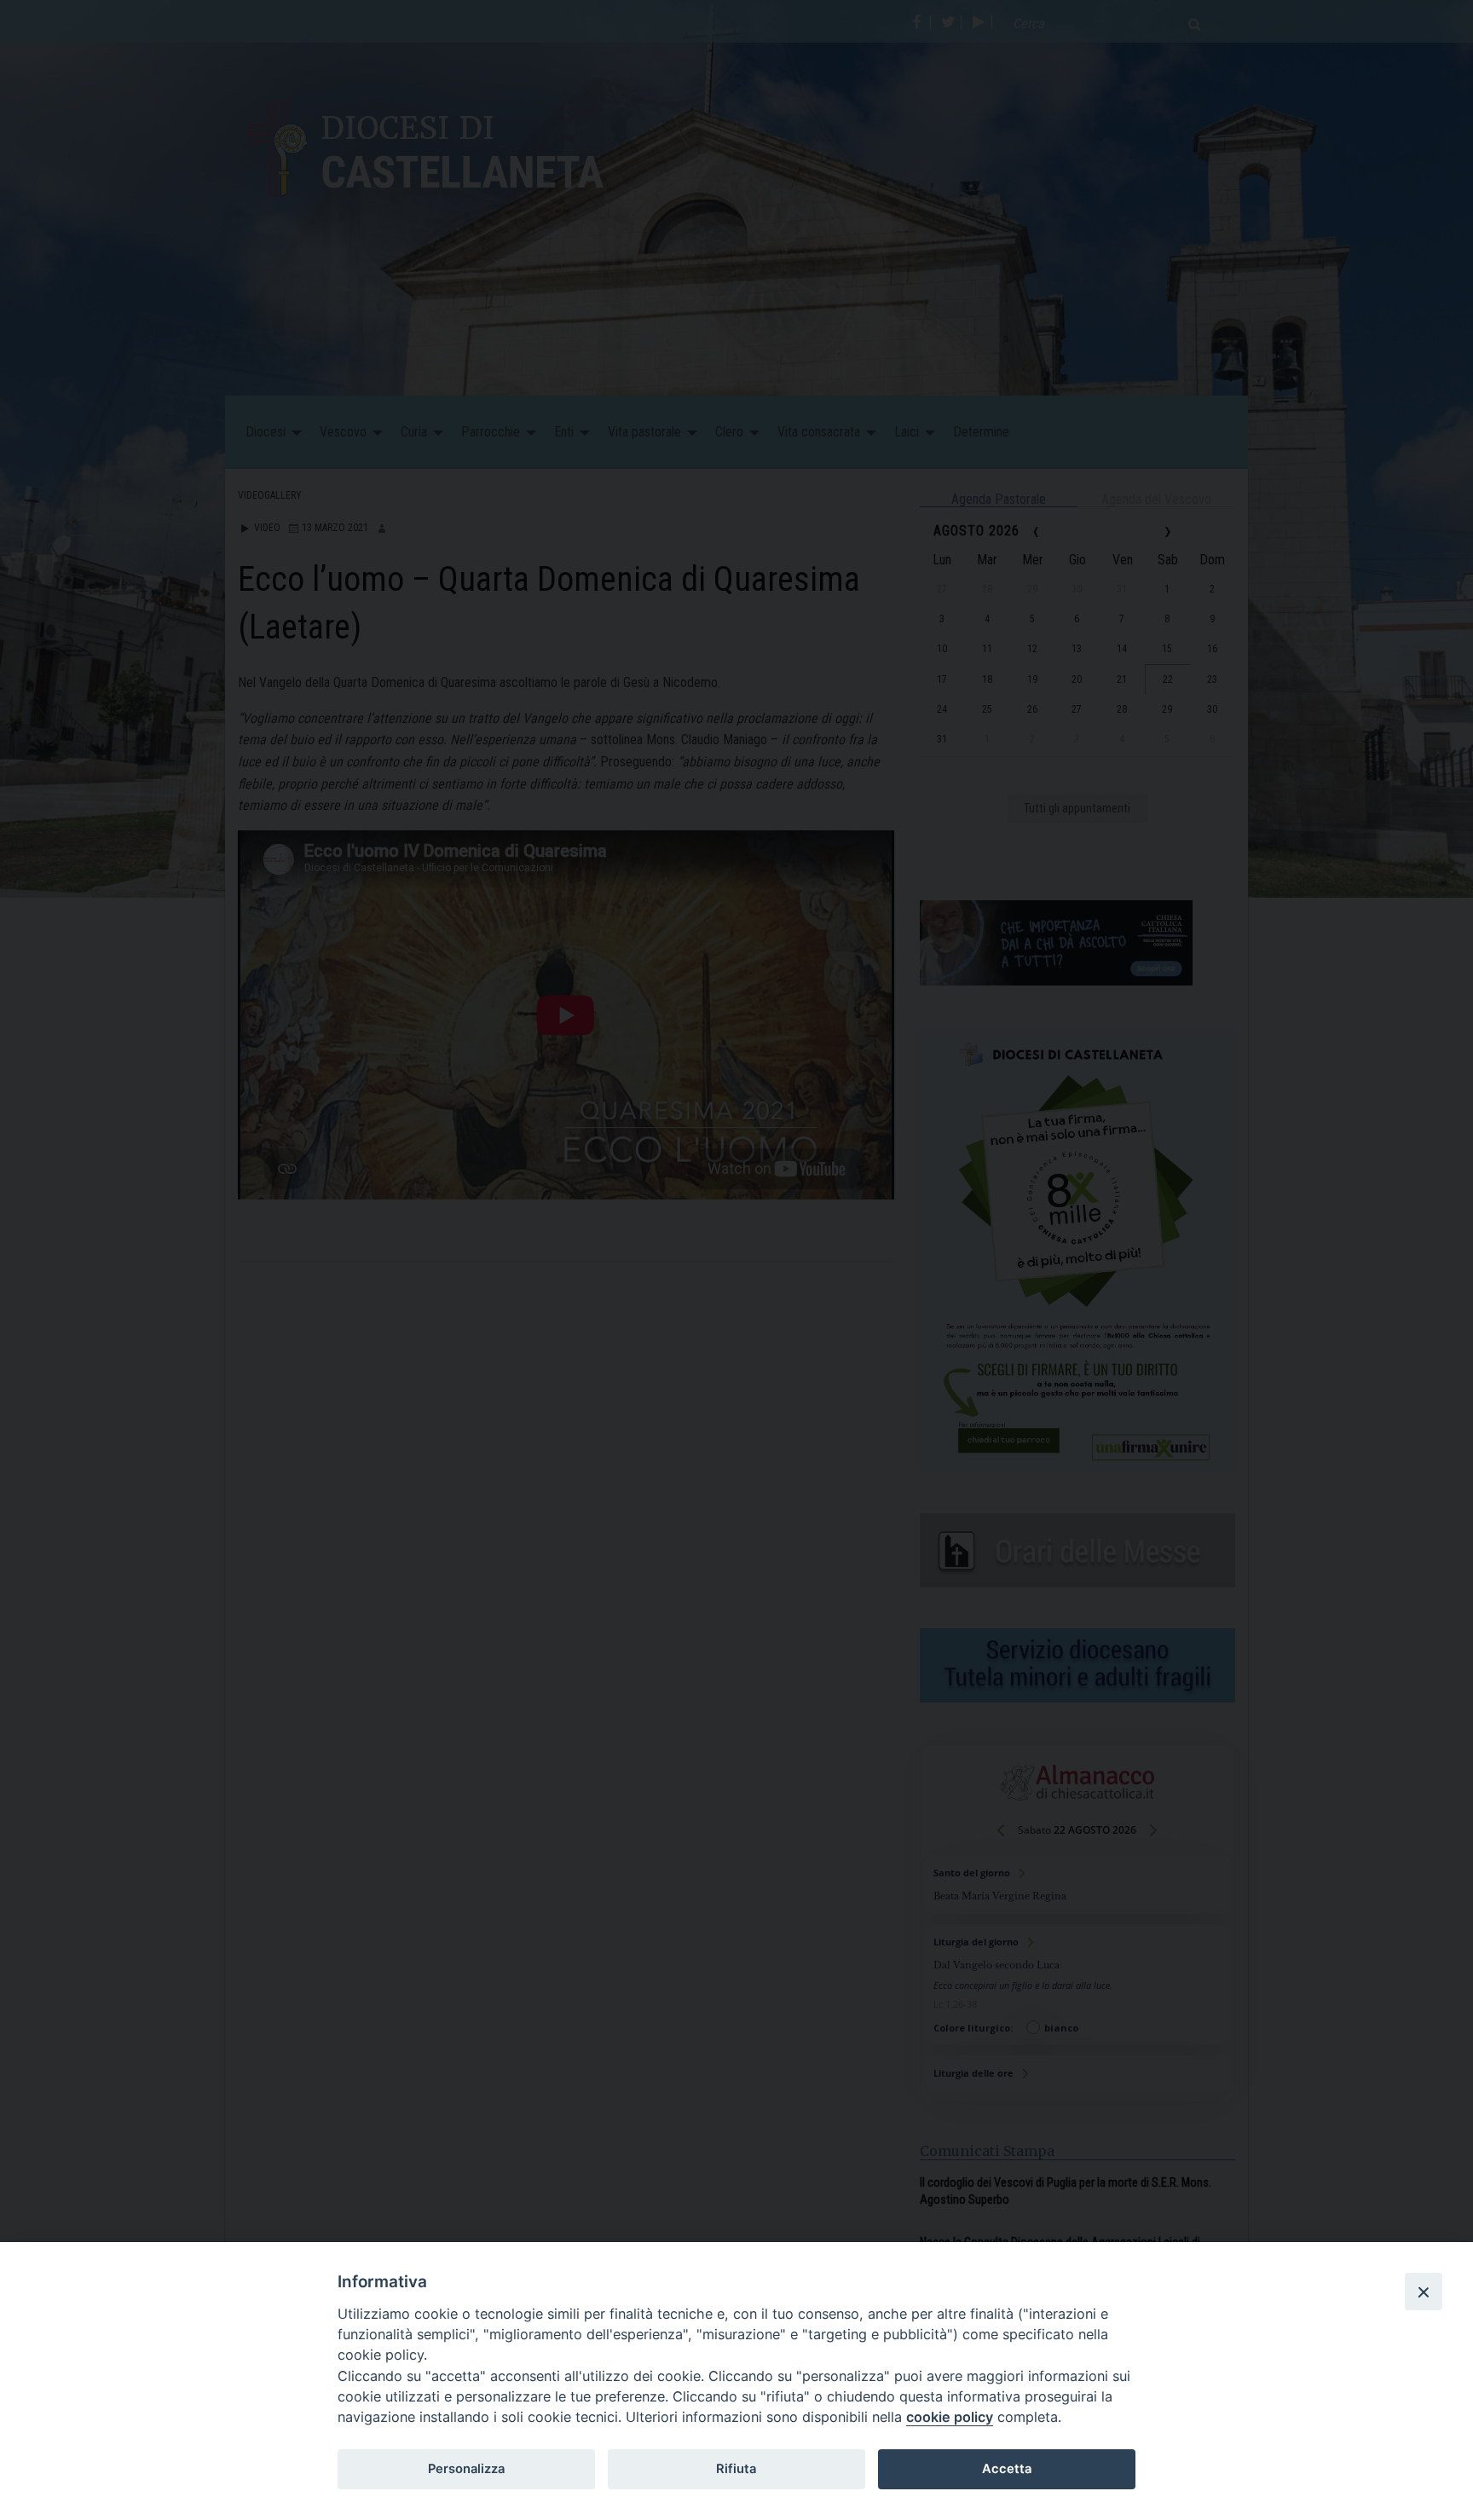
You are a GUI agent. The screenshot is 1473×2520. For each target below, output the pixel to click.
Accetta (1007, 2469)
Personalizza (466, 2469)
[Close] (1424, 2292)
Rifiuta (736, 2469)
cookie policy (950, 2417)
